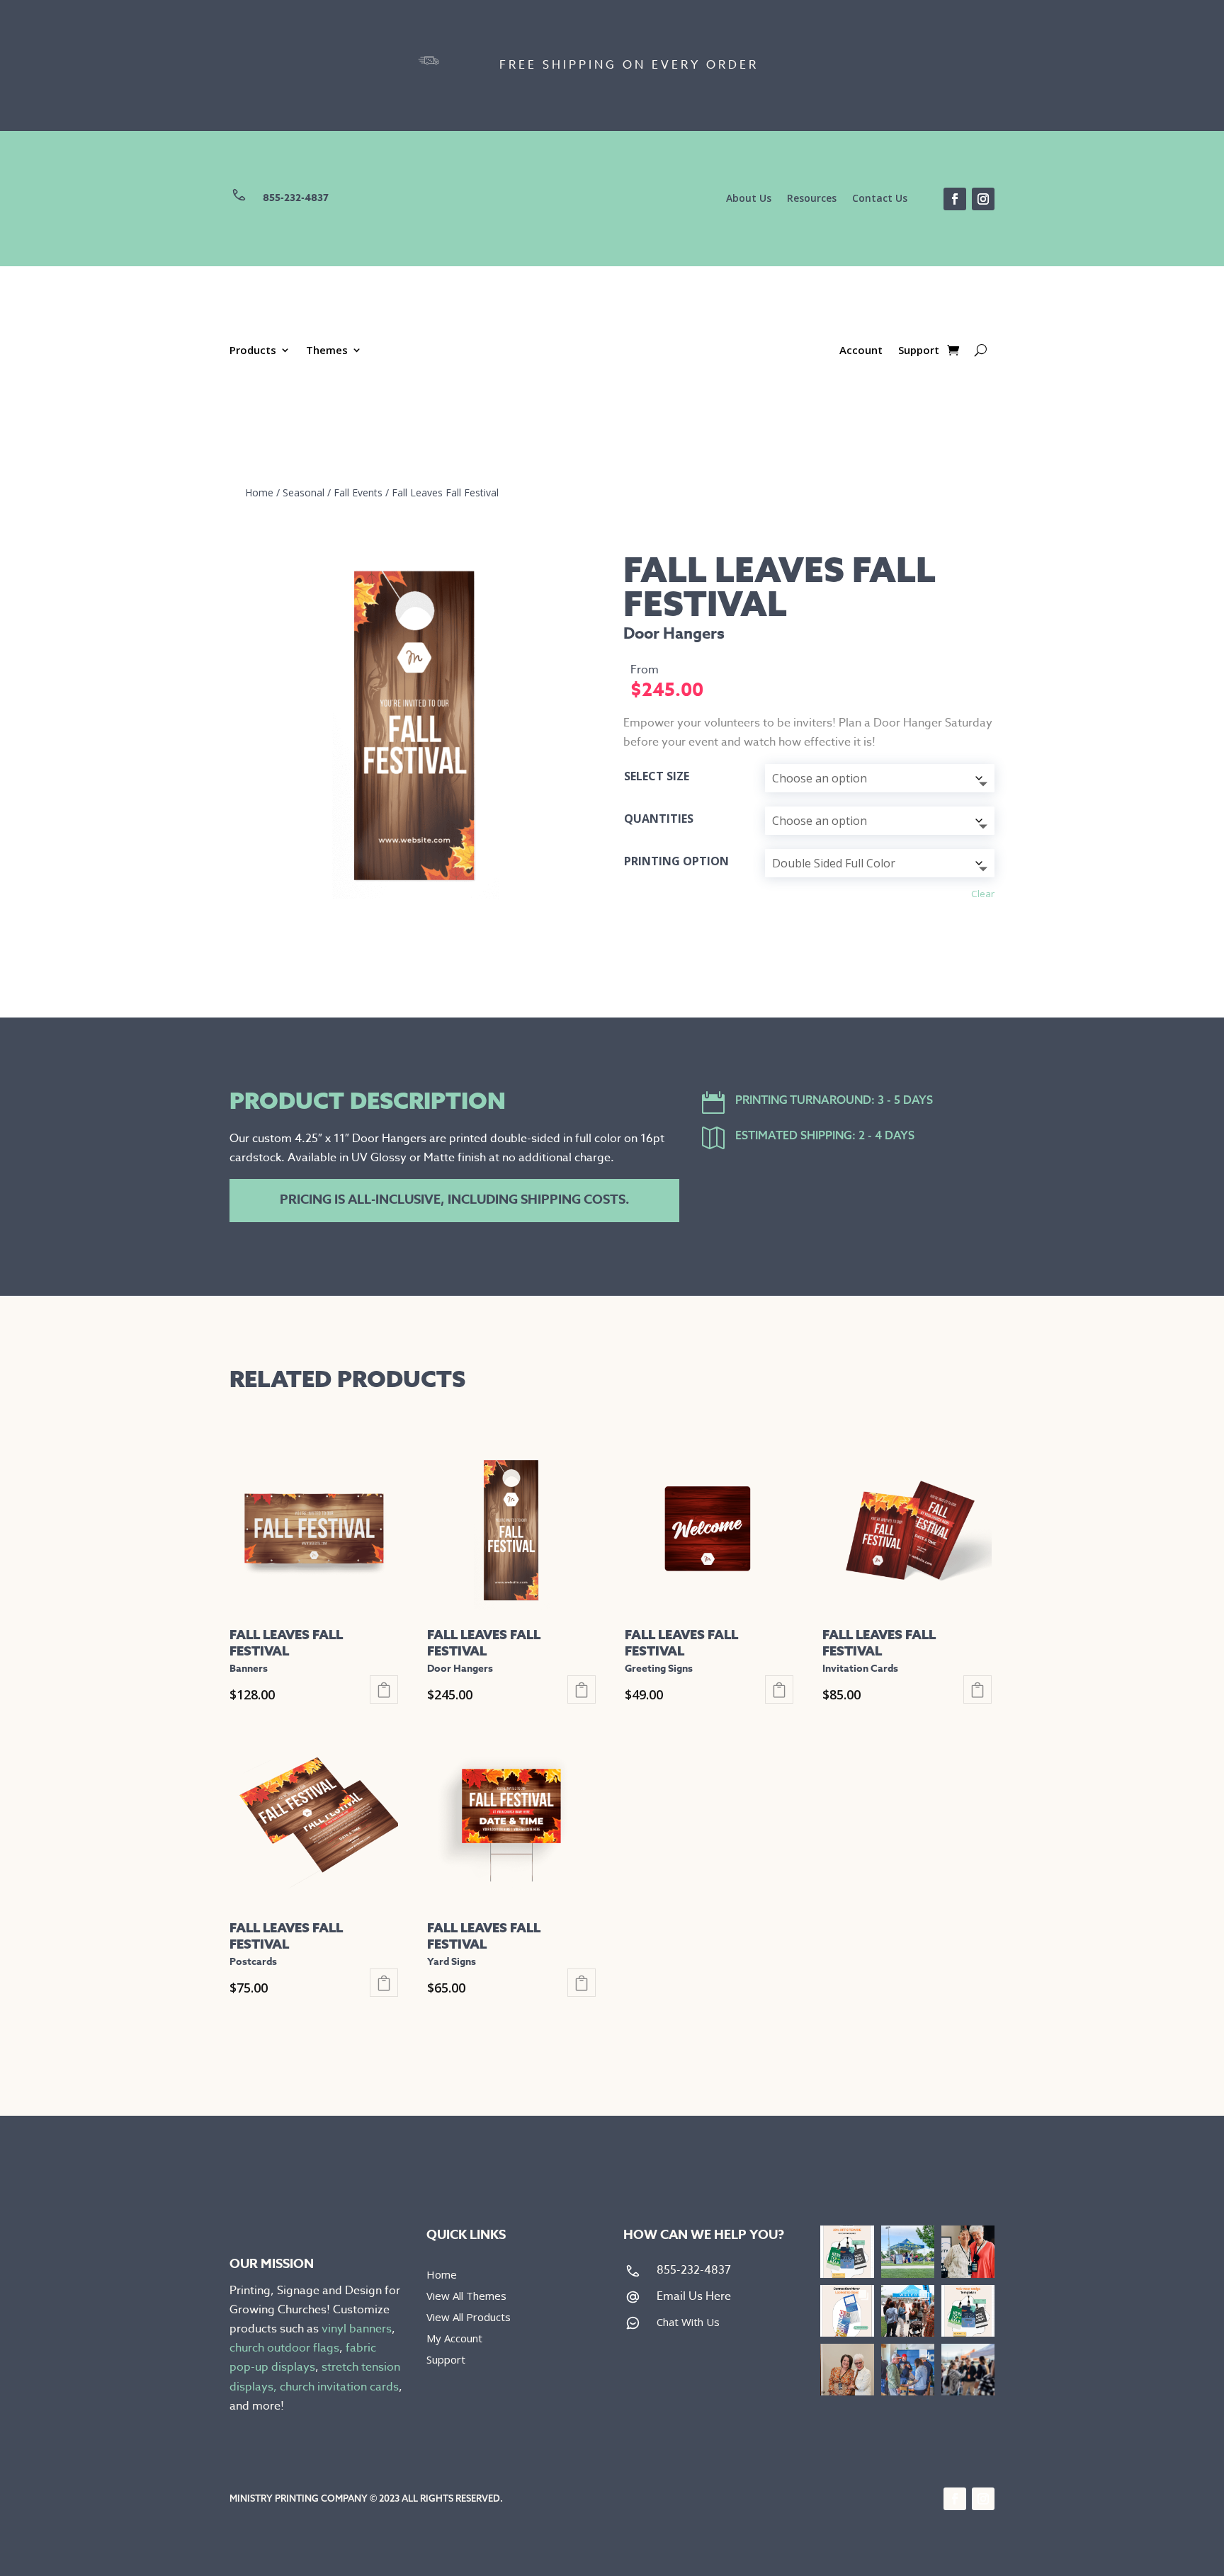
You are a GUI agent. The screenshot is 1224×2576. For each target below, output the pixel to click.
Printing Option (676, 861)
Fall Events (358, 492)
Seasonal (304, 492)
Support (919, 351)
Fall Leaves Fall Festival (445, 492)
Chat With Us (688, 2322)
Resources (812, 199)
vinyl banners (357, 2329)
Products (253, 351)
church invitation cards (339, 2387)
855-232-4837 (296, 198)
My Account (454, 2339)
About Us (749, 199)
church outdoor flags (284, 2348)
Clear (983, 894)
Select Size (657, 776)
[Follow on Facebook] (955, 199)
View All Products (469, 2318)
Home (259, 492)
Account (861, 351)
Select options (384, 1689)
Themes (327, 351)
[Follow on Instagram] (983, 199)
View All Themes (466, 2297)
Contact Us (880, 199)
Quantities (659, 819)
